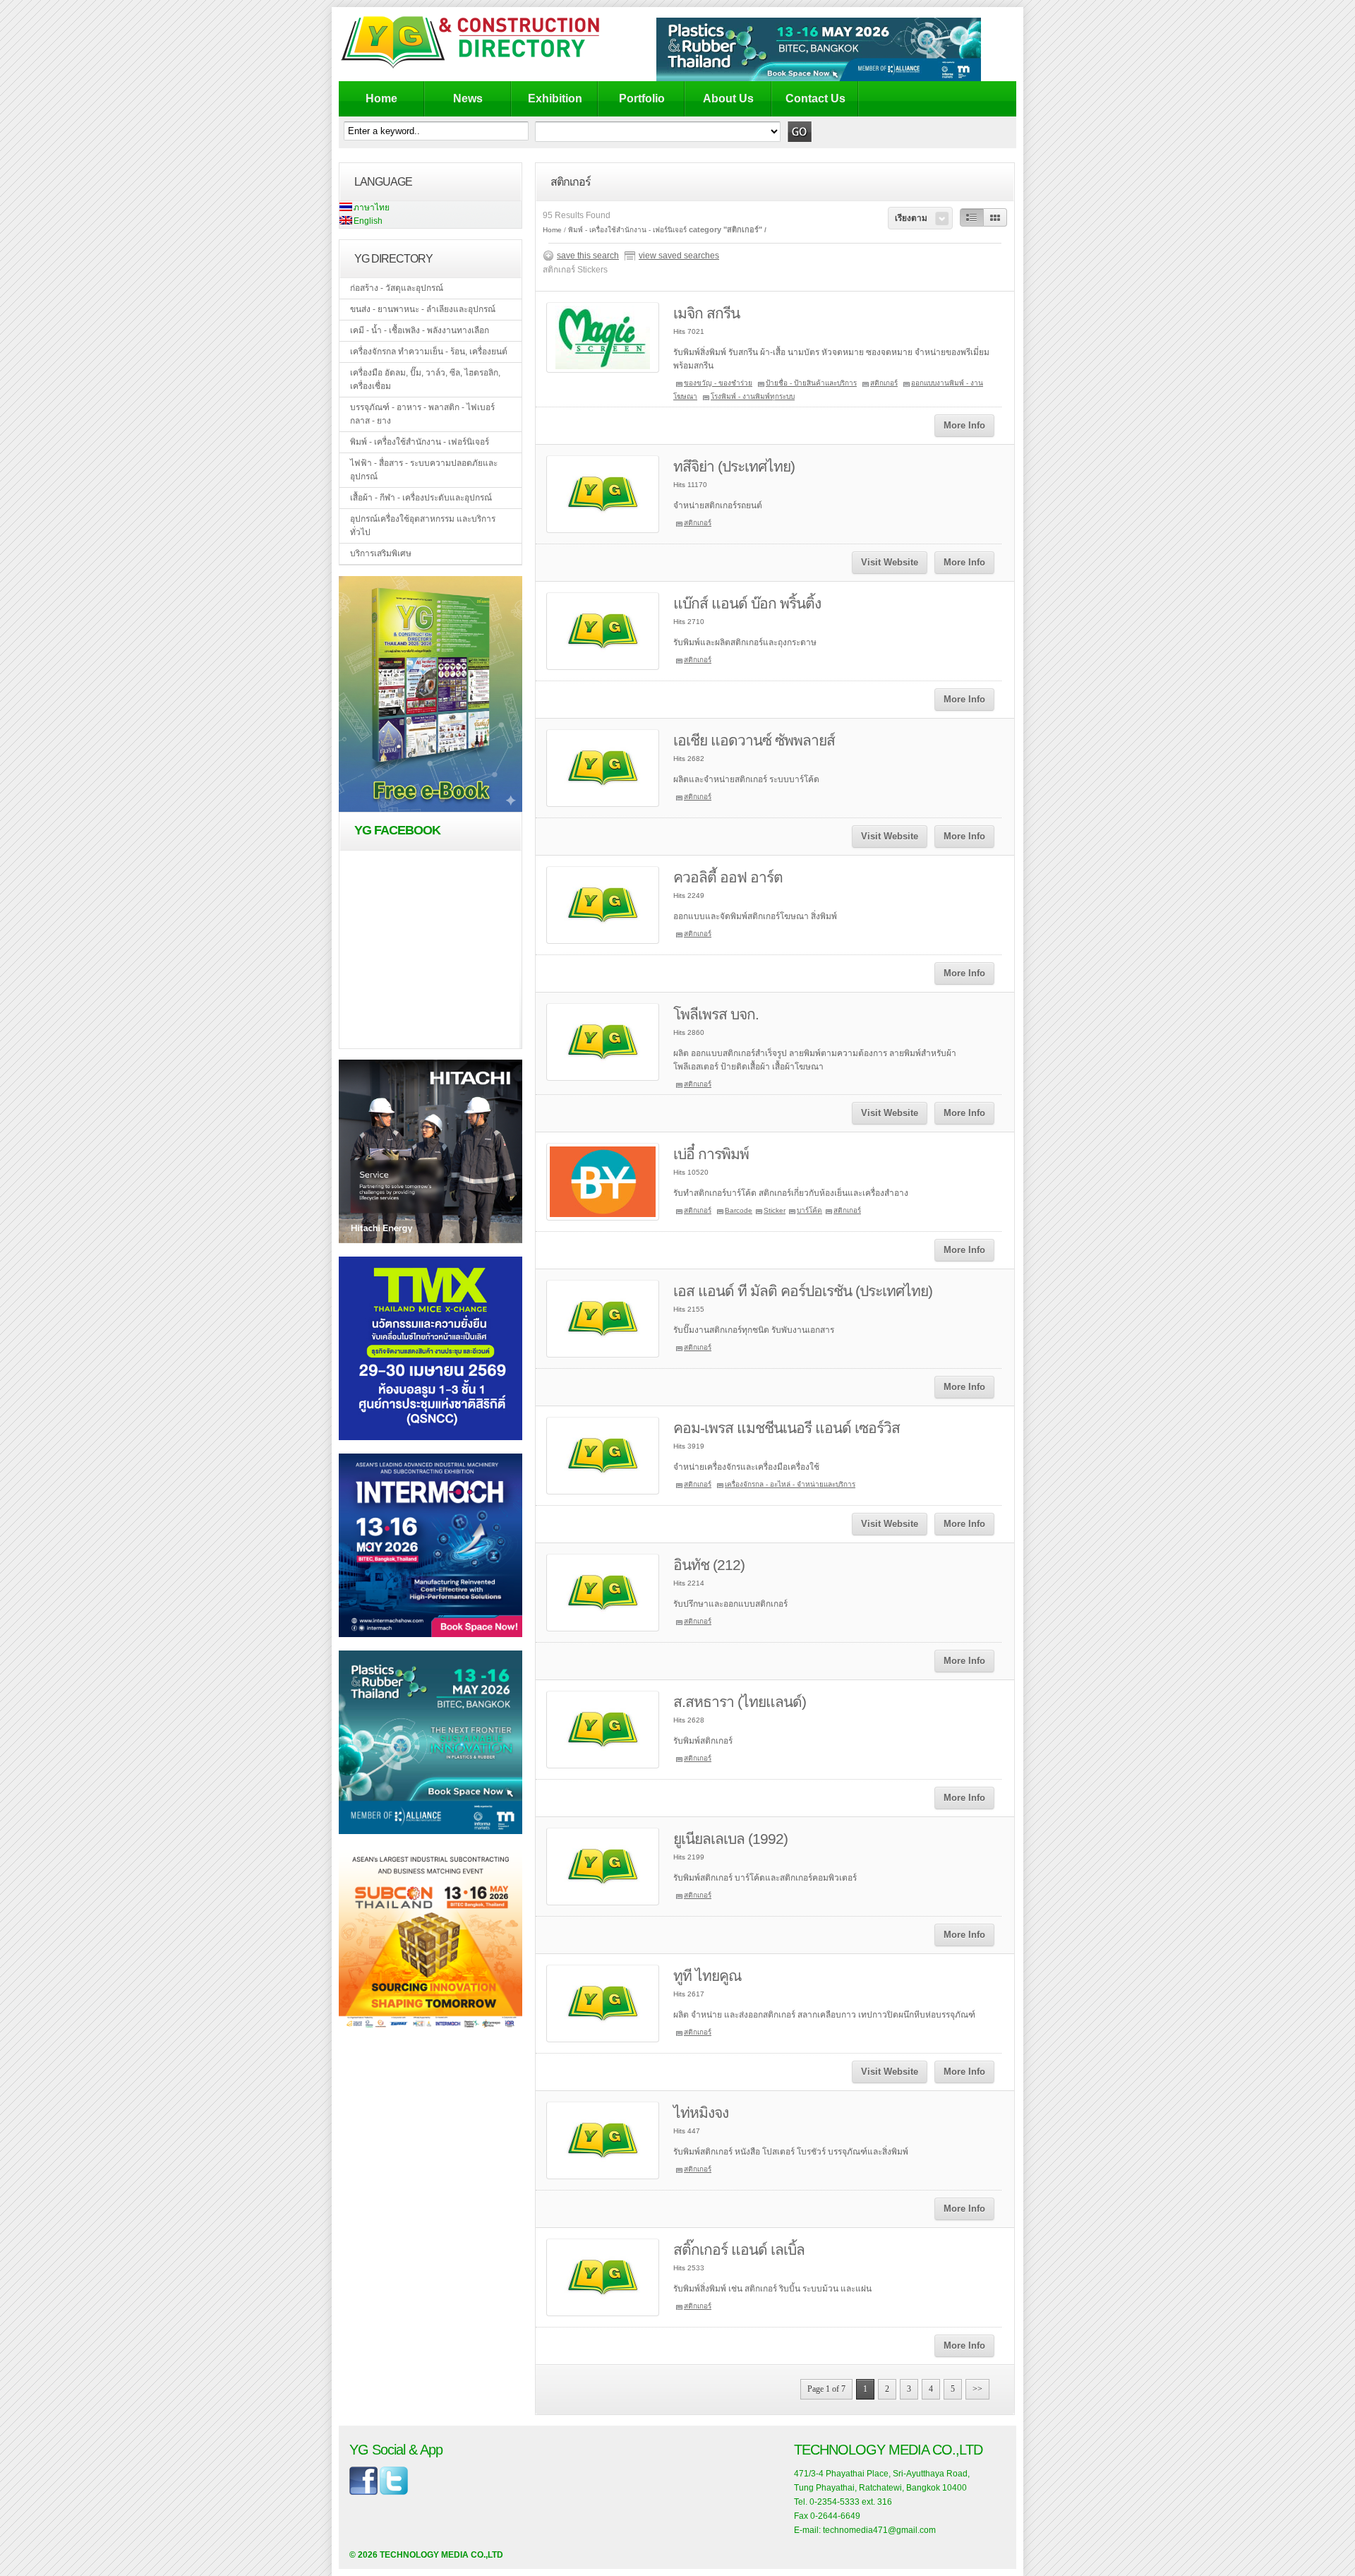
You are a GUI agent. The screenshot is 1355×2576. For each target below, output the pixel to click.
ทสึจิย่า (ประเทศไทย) (734, 466)
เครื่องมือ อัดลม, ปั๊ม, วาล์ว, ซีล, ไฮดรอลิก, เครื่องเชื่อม (425, 379)
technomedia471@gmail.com (879, 2530)
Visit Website (890, 562)
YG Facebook (397, 830)
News (468, 98)
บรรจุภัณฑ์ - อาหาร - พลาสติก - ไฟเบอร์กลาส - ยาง (422, 414)
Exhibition (555, 98)
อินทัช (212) (709, 1565)
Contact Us (815, 98)
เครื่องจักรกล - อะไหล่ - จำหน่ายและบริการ (790, 1484)
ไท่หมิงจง (701, 2113)
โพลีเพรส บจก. (716, 1014)
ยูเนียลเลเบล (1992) (730, 1839)
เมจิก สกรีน (706, 313)
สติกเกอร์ (884, 383)
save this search (588, 256)
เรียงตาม (911, 218)
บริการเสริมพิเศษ (381, 553)
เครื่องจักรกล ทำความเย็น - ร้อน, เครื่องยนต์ (429, 352)
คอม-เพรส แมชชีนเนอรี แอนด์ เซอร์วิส (787, 1428)
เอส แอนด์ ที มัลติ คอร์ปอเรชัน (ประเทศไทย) (803, 1291)
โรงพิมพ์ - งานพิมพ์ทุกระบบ (753, 396)
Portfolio (642, 98)
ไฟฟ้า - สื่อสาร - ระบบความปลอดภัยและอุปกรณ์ (424, 470)
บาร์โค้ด (809, 1210)
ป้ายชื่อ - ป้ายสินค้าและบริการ (811, 383)
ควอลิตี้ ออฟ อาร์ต (728, 877)
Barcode (739, 1210)
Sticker (775, 1210)
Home (381, 98)
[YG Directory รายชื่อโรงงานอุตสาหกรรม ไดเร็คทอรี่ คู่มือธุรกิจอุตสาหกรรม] (482, 68)
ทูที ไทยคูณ (707, 1976)
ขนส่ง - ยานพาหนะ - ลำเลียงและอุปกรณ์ (423, 309)
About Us (728, 98)
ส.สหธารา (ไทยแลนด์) (740, 1702)
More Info (964, 425)
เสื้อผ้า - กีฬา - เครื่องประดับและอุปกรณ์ (421, 498)
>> (977, 2389)
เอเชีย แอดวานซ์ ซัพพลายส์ (754, 740)
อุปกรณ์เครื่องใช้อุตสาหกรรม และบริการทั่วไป (423, 526)
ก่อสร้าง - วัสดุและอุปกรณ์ (397, 288)
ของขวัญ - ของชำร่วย (718, 383)
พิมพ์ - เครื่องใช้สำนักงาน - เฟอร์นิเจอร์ (420, 442)
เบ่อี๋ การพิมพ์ (711, 1154)
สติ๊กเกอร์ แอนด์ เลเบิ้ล (739, 2249)
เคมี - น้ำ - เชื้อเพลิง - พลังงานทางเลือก (420, 330)
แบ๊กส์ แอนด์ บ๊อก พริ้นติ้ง (747, 603)
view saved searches (679, 256)
